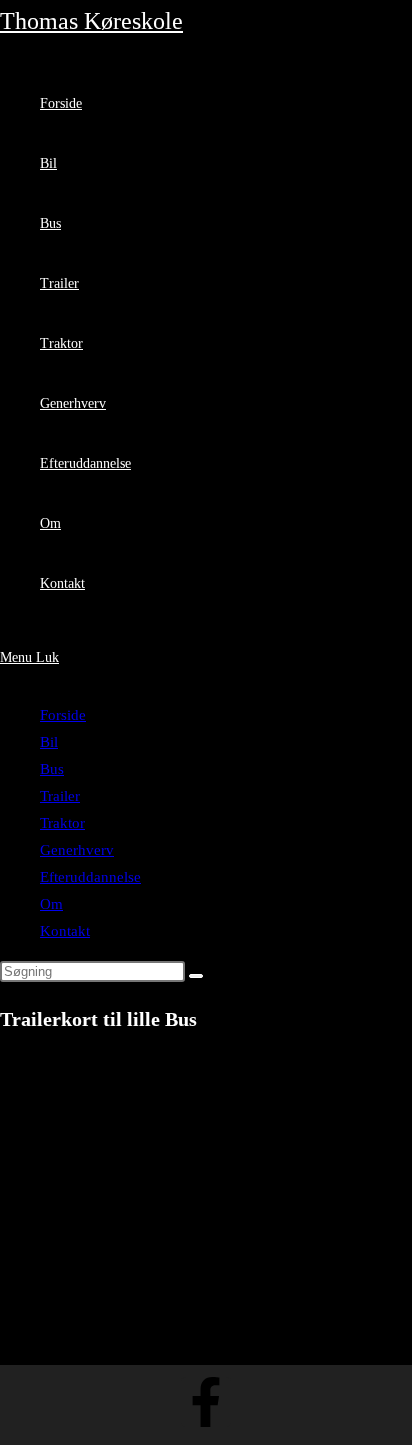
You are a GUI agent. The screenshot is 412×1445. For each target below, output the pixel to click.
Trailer (60, 796)
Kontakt (65, 931)
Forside (63, 715)
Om (51, 904)
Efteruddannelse (90, 877)
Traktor (62, 823)
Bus (52, 769)
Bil (49, 742)
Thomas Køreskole (91, 21)
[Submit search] (196, 976)
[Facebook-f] (206, 1402)
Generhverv (77, 850)
